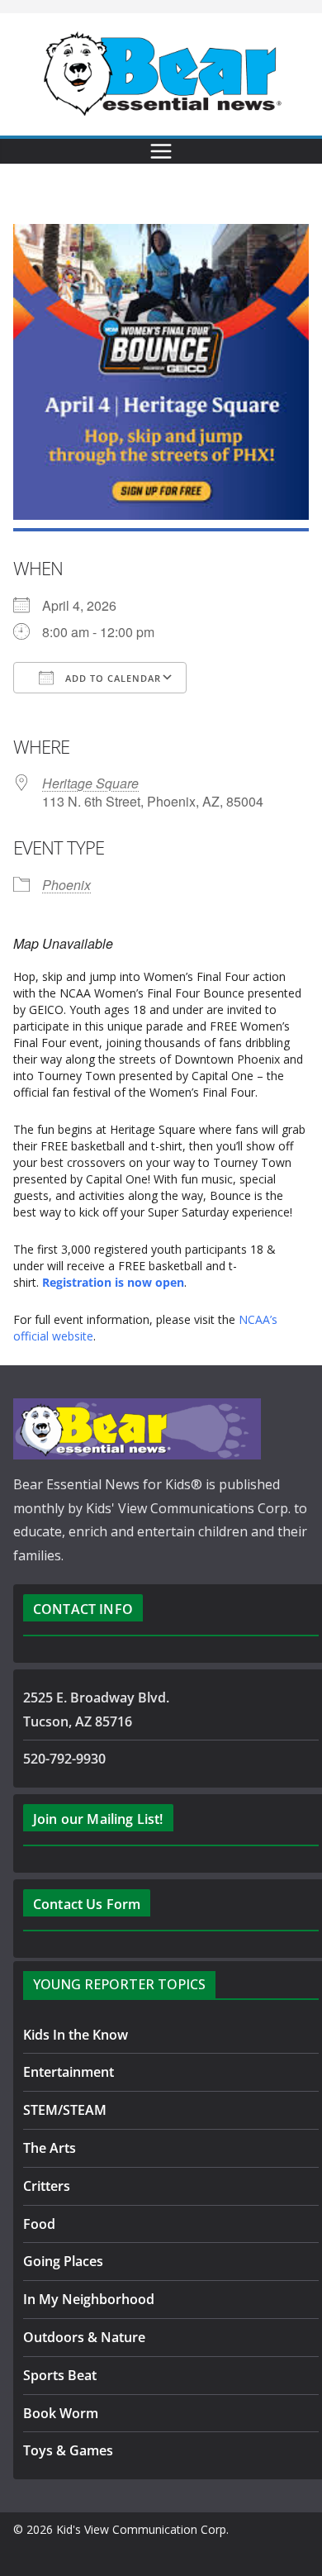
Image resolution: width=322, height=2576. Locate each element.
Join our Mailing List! (98, 1819)
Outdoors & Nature (84, 2337)
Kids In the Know (76, 2035)
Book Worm (61, 2413)
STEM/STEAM (65, 2110)
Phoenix (66, 885)
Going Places (63, 2261)
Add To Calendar (111, 678)
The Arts (50, 2148)
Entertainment (69, 2072)
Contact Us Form (87, 1904)
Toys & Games (68, 2450)
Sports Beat (60, 2375)
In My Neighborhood (89, 2299)
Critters (47, 2186)
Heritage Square (90, 783)
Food (39, 2224)
